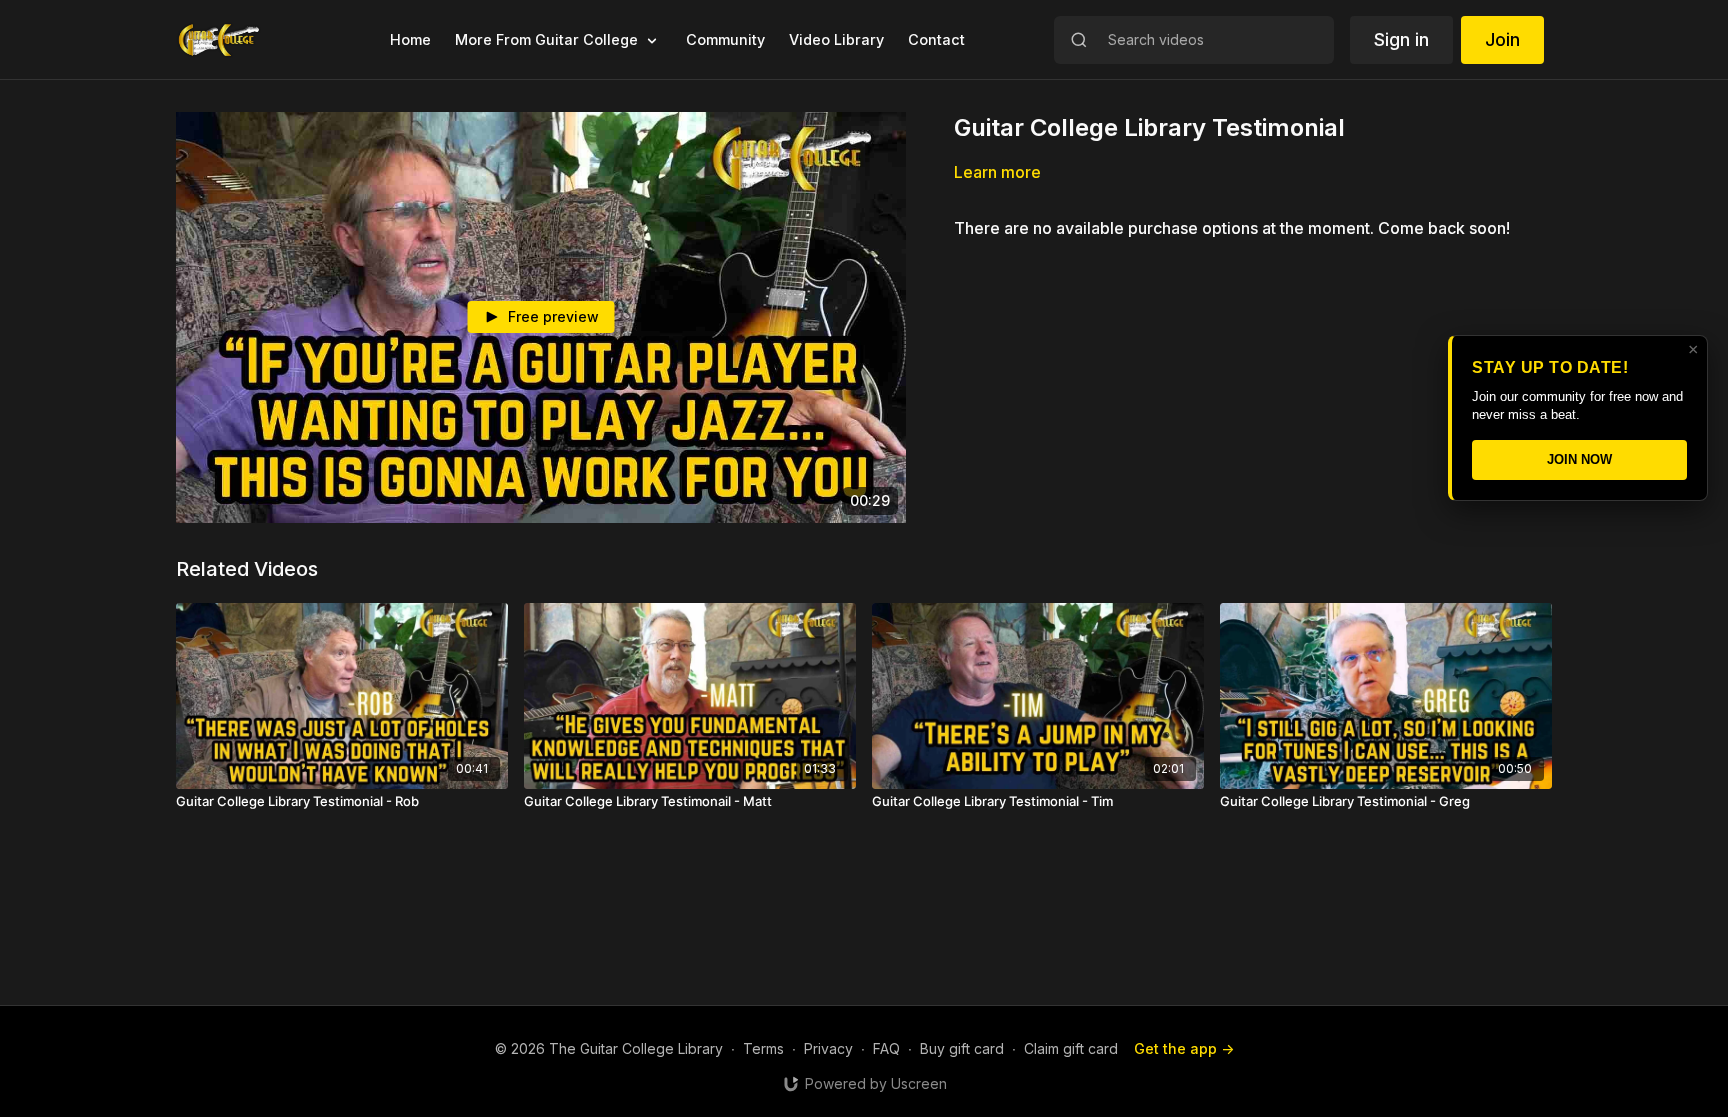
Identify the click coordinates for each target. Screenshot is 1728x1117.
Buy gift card (962, 1048)
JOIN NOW (1579, 459)
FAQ (886, 1048)
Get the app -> (1184, 1048)
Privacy (828, 1048)
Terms (763, 1048)
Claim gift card (1071, 1048)
